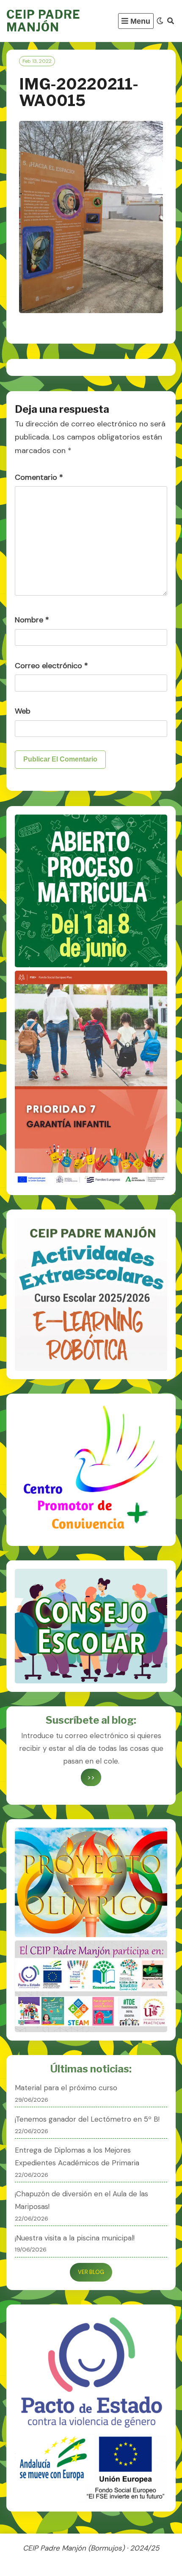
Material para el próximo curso (66, 2088)
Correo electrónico (51, 666)
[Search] (171, 21)
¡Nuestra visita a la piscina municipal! (75, 2238)
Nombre (32, 620)
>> (91, 1777)
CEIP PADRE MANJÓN (43, 21)
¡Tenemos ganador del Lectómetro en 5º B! (87, 2119)
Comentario (39, 477)
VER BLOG (91, 2272)
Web (23, 711)
